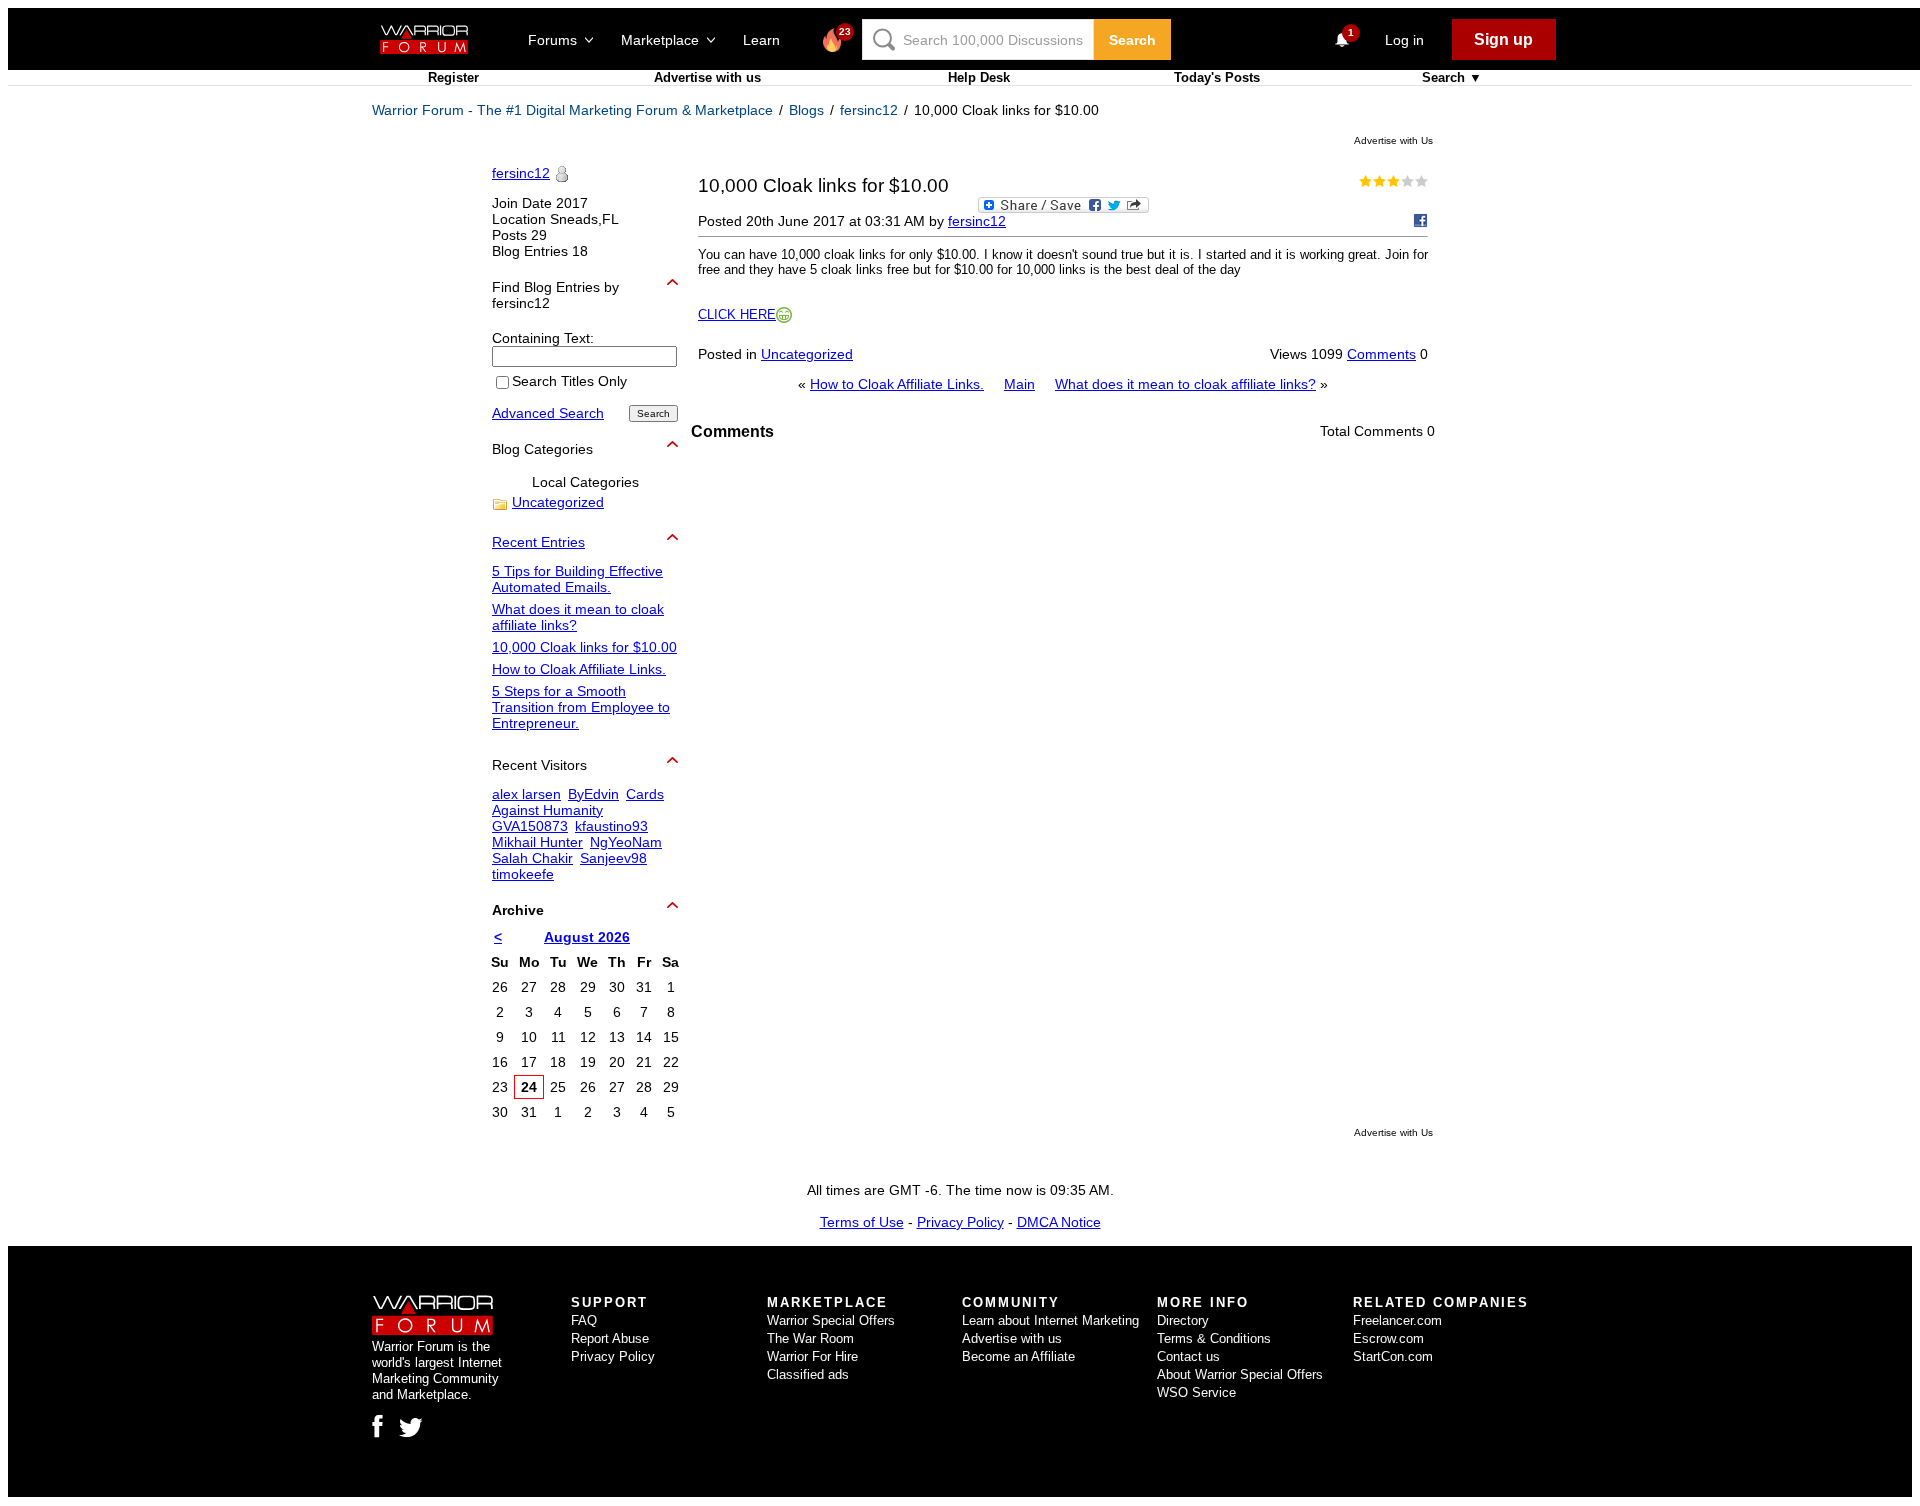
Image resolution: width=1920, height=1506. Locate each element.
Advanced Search (548, 413)
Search (1132, 40)
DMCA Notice (1059, 1222)
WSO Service (1196, 1392)
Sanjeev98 (613, 858)
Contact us (1188, 1356)
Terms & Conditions (1214, 1338)
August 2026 (587, 937)
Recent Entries (538, 542)
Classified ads (808, 1374)
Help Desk (979, 77)
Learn (767, 40)
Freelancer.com (1397, 1320)
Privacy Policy (960, 1222)
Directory (1183, 1320)
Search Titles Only (569, 382)
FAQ (584, 1320)
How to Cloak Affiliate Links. (897, 384)
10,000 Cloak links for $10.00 (584, 647)
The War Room (810, 1338)
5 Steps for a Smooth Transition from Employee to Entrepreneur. (581, 707)
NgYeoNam (626, 842)
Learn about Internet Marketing (1050, 1320)
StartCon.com (1393, 1356)
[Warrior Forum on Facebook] (377, 1426)
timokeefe (523, 874)
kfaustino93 (611, 826)
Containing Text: (543, 338)
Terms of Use (862, 1222)
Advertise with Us (1393, 140)
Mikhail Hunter (537, 842)
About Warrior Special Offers (1240, 1374)
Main (1019, 384)
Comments (1381, 354)
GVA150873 (530, 826)
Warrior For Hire (812, 1356)
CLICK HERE (737, 314)
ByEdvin (593, 794)
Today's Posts (1217, 77)
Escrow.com (1388, 1338)
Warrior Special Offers (831, 1320)
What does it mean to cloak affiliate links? (1185, 384)
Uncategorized (807, 354)
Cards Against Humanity (578, 802)
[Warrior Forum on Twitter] (411, 1428)
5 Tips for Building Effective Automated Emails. (577, 579)
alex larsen (526, 794)
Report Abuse (610, 1338)
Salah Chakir (532, 858)
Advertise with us (707, 77)
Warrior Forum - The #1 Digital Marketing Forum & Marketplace (572, 110)
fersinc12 (869, 110)
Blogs (806, 110)
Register (453, 77)
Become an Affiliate (1018, 1356)
